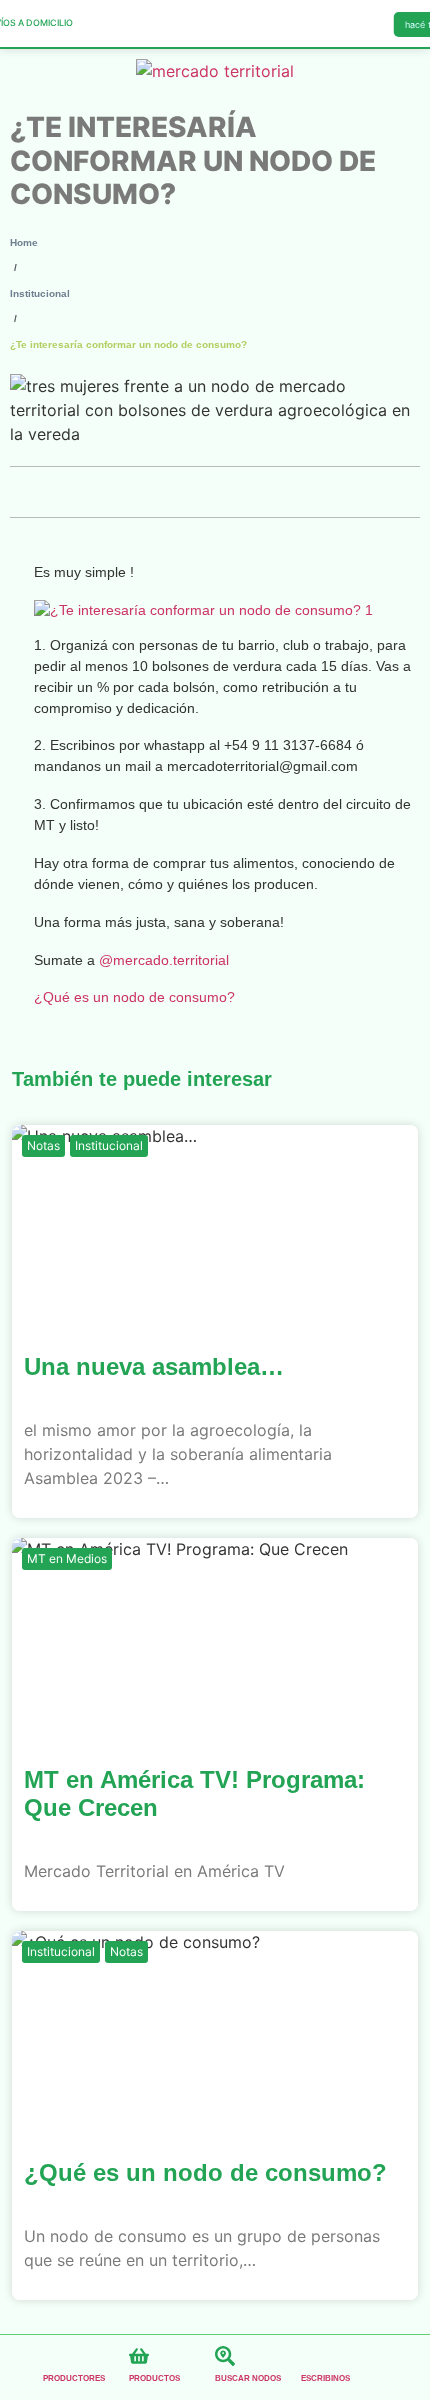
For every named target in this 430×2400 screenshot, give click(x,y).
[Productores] (53, 2356)
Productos (154, 2378)
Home (24, 242)
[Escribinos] (311, 2356)
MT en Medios (67, 1558)
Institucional (40, 293)
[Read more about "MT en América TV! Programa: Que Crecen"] (215, 1638)
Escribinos (325, 2378)
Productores (74, 2378)
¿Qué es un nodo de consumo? (134, 997)
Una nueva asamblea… (154, 1366)
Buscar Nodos (248, 2378)
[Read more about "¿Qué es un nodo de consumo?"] (215, 2031)
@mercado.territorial (164, 960)
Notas (43, 1145)
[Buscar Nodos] (225, 2356)
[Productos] (139, 2356)
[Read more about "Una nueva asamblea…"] (215, 1225)
